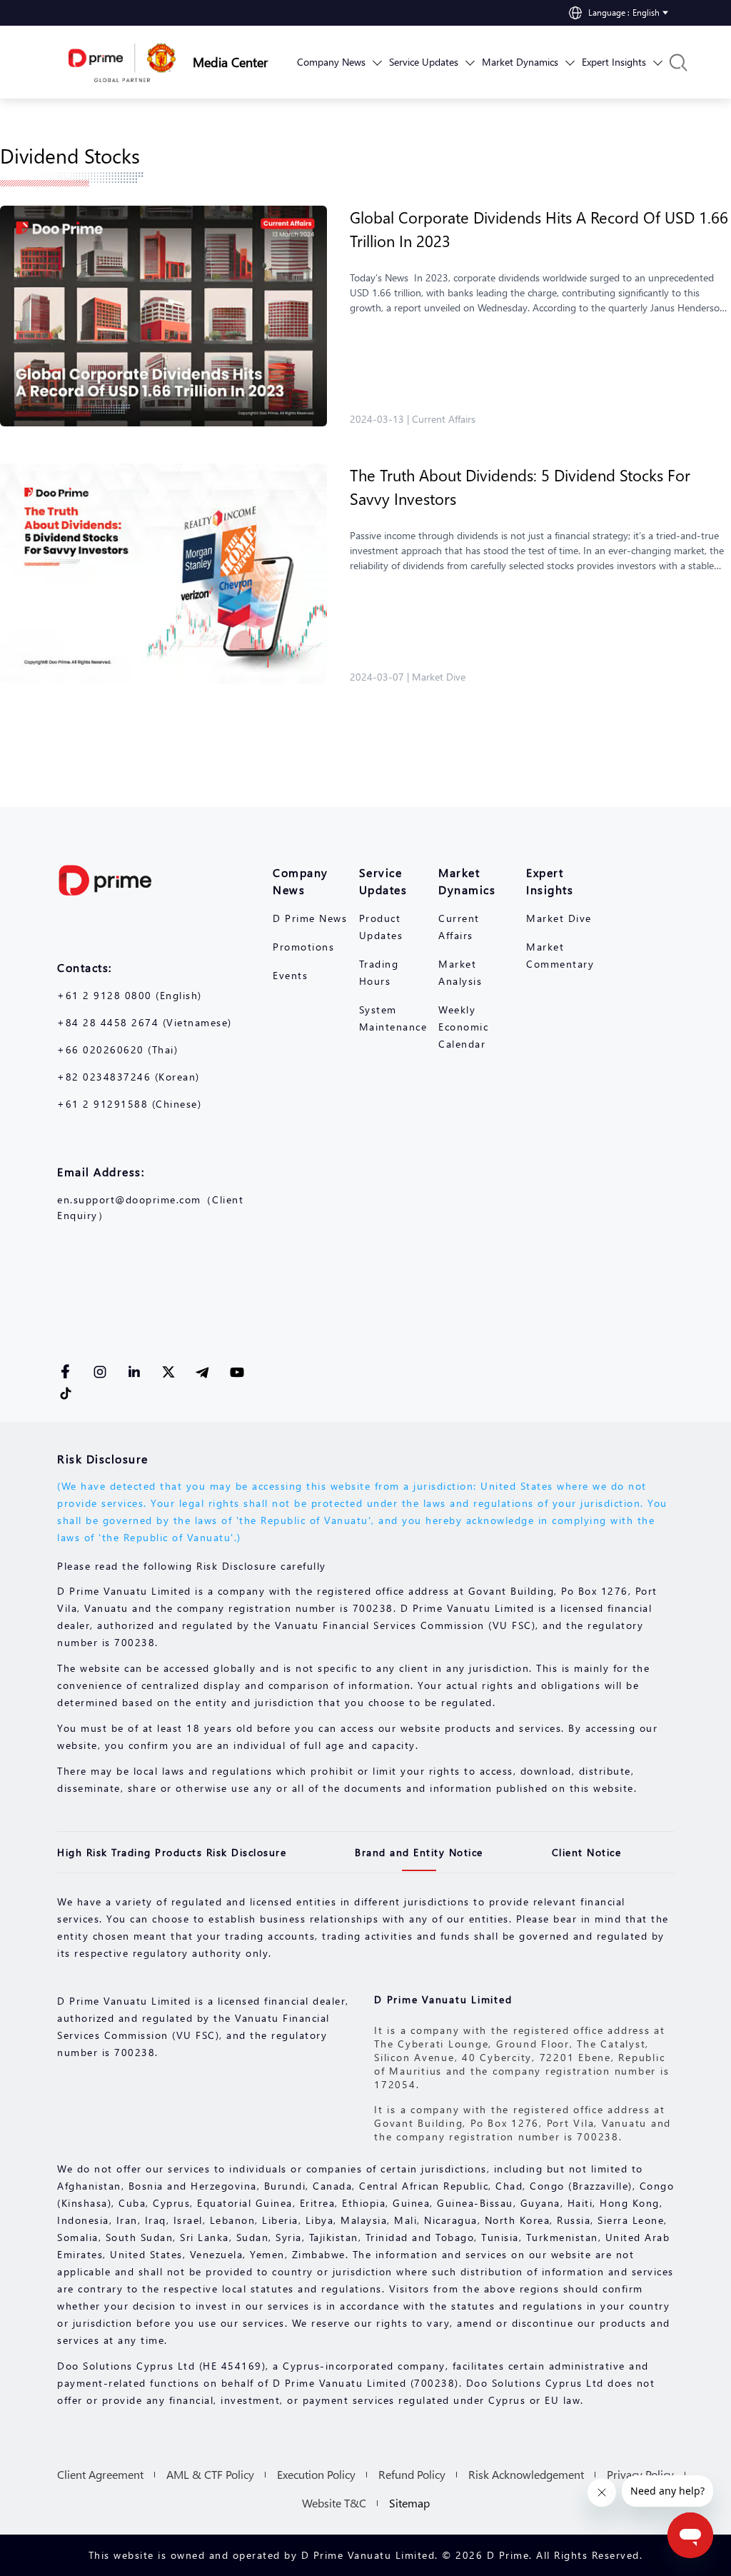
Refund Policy (412, 2474)
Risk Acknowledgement (526, 2474)
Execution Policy (316, 2474)
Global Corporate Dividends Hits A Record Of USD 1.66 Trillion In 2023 (539, 229)
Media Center (230, 62)
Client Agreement (100, 2474)
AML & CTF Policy (210, 2474)
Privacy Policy (640, 2474)
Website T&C (334, 2503)
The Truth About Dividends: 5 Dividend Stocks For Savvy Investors (520, 487)
